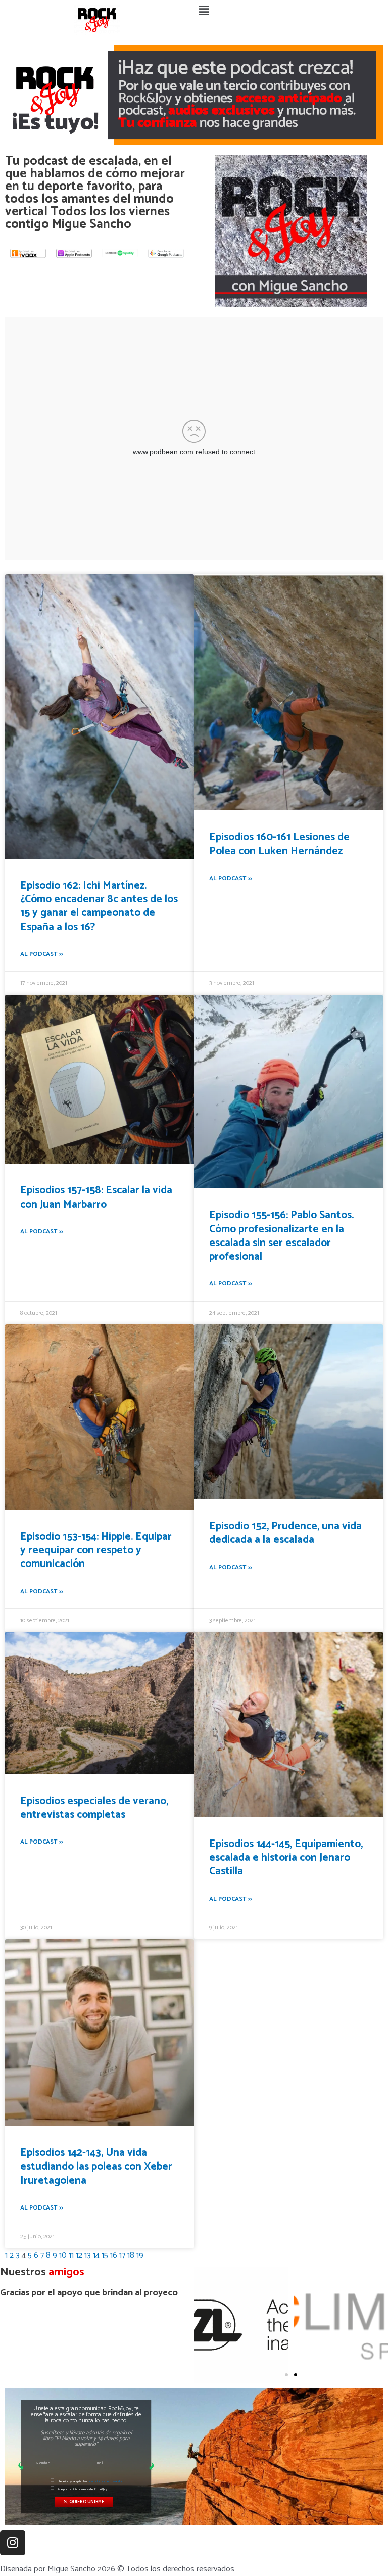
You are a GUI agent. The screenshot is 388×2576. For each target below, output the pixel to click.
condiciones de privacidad (106, 2481)
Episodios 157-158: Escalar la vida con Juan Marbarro (96, 1197)
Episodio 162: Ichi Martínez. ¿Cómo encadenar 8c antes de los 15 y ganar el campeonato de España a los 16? (99, 906)
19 (140, 2255)
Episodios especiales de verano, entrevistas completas (94, 1808)
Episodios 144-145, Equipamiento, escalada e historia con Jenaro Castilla (286, 1858)
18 (131, 2255)
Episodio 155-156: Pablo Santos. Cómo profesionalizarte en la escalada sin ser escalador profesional (281, 1236)
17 (122, 2255)
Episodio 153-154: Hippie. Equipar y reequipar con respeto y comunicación (96, 1551)
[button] (291, 12)
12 (79, 2255)
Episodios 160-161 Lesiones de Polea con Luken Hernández (279, 844)
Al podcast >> (42, 954)
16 (114, 2255)
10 (63, 2255)
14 (96, 2255)
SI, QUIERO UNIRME (84, 2501)
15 (105, 2255)
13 (88, 2255)
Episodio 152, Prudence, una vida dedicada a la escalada (285, 1533)
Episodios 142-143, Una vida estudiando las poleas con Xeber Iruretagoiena (96, 2167)
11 (71, 2255)
